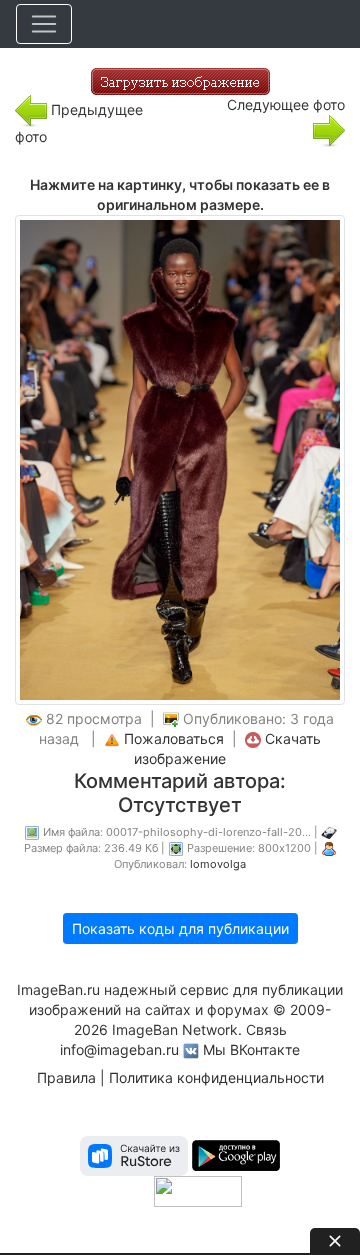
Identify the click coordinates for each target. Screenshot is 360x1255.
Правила (66, 1077)
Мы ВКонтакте (251, 1049)
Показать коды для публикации (180, 928)
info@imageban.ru (119, 1049)
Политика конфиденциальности (216, 1077)
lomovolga (218, 864)
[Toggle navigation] (44, 24)
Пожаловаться (174, 738)
